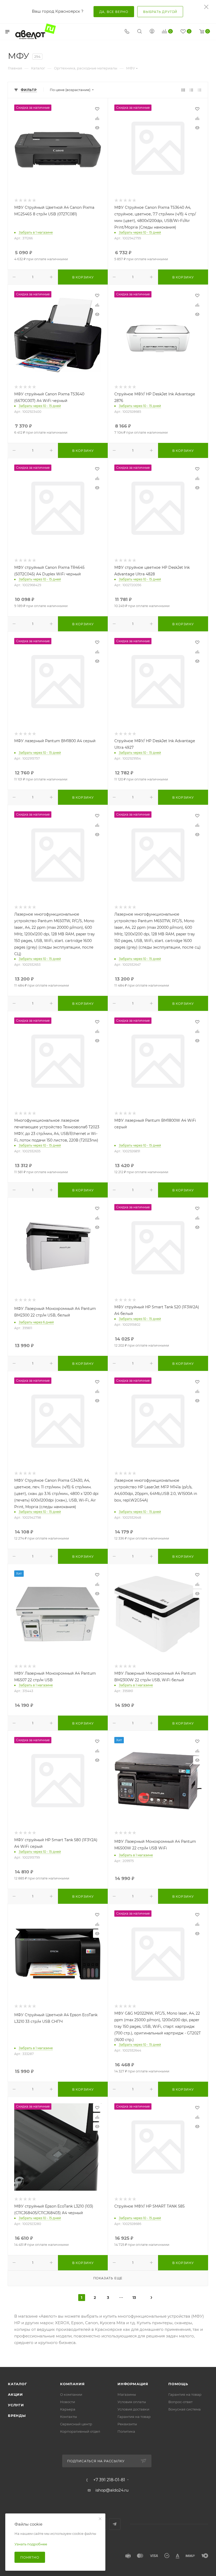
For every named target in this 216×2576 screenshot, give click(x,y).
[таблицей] (200, 90)
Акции (15, 2394)
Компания (72, 2384)
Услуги (16, 2405)
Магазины (127, 2394)
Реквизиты (127, 2424)
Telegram (115, 2524)
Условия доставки (133, 2409)
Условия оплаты (132, 2402)
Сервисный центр (76, 2424)
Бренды (17, 2416)
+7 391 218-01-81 (109, 2480)
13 (134, 2298)
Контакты (68, 2417)
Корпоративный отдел (80, 2431)
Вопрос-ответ (180, 2402)
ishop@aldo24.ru (112, 2490)
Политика (126, 2431)
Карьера (68, 2409)
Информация (133, 2384)
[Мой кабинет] (152, 32)
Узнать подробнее (31, 2544)
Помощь (178, 2384)
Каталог (18, 2384)
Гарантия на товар (134, 2417)
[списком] (191, 90)
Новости (68, 2402)
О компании (71, 2394)
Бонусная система (185, 2409)
